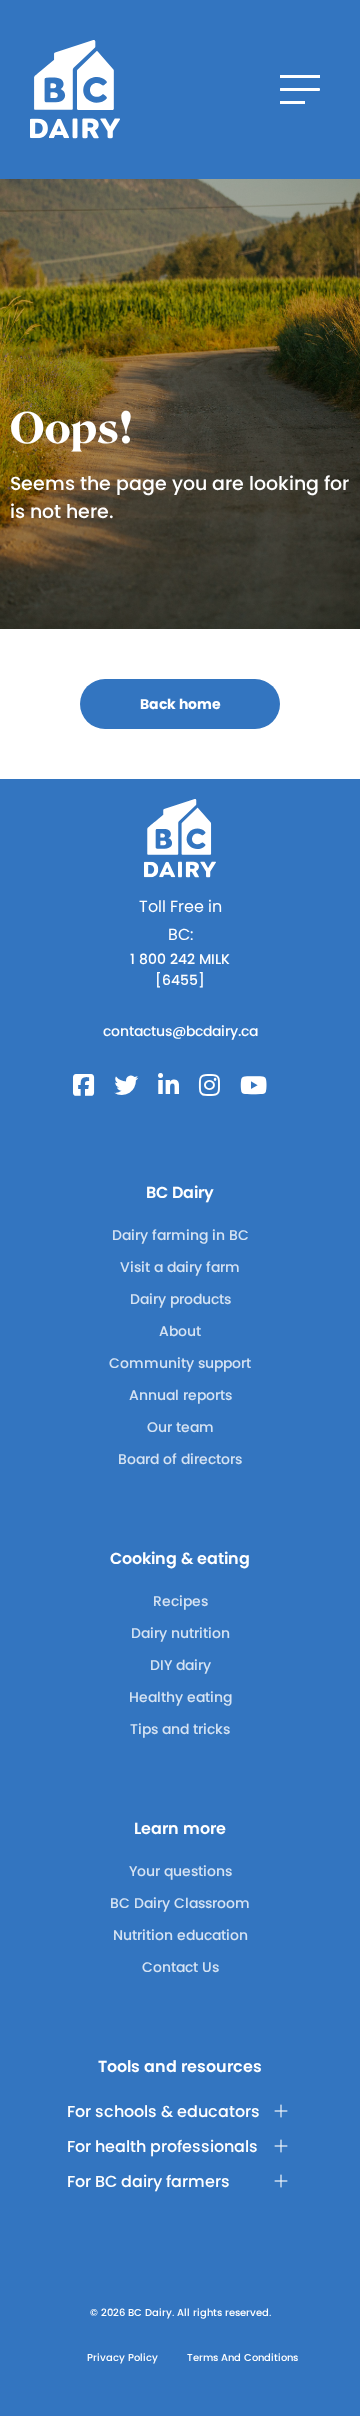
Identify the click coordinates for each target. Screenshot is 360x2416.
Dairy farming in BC (180, 1235)
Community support (180, 1363)
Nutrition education (180, 1935)
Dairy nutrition (180, 1633)
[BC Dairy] (75, 89)
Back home (180, 704)
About (180, 1331)
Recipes (180, 1601)
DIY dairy (180, 1665)
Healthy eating (180, 1697)
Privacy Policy (122, 2357)
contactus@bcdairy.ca (180, 1031)
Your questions (180, 1871)
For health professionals (162, 2146)
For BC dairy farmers (148, 2181)
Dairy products (180, 1299)
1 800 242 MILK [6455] (180, 969)
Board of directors (180, 1459)
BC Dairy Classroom (180, 1903)
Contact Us (180, 1967)
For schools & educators (163, 2111)
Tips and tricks (180, 1729)
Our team (180, 1427)
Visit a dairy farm (180, 1267)
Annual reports (180, 1395)
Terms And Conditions (242, 2357)
